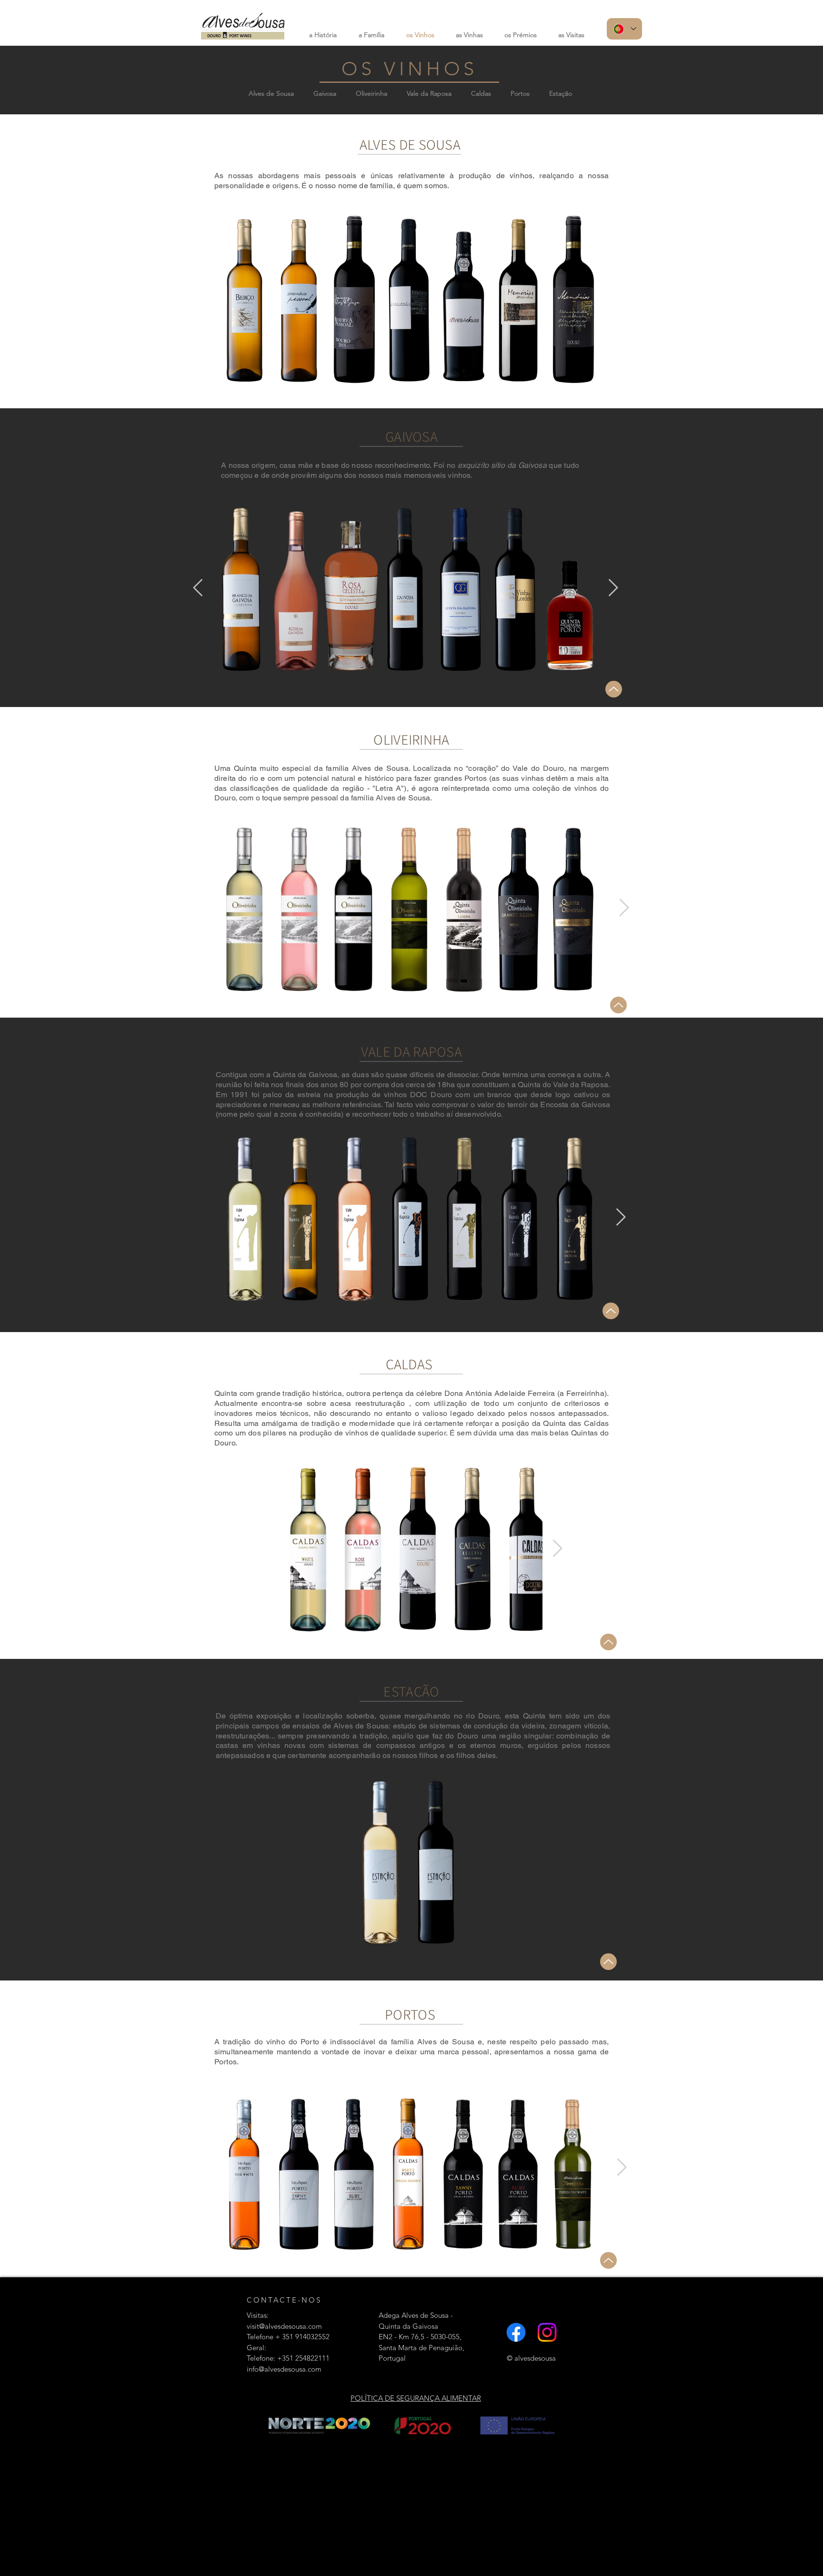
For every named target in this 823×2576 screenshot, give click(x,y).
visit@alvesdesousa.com (284, 2326)
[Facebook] (516, 2332)
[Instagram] (547, 2332)
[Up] (614, 689)
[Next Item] (613, 588)
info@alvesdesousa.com (284, 2369)
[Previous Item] (198, 588)
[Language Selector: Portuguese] (624, 29)
